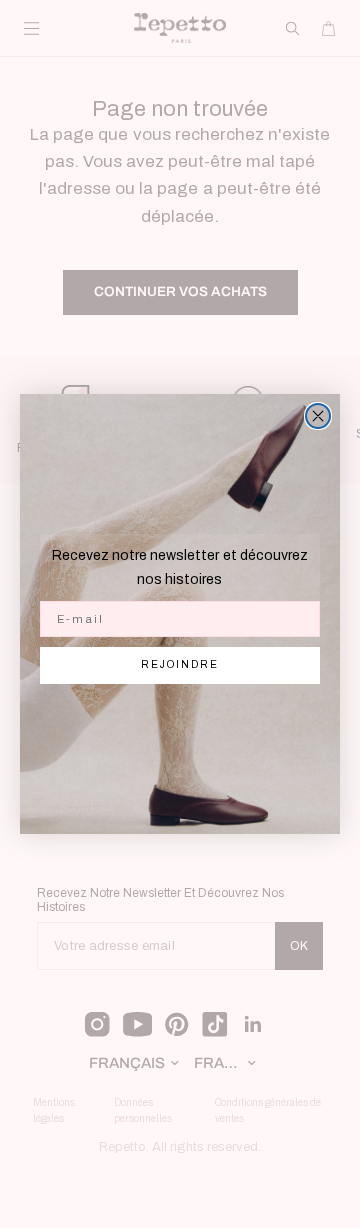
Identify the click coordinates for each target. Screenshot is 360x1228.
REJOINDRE (180, 664)
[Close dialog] (318, 416)
